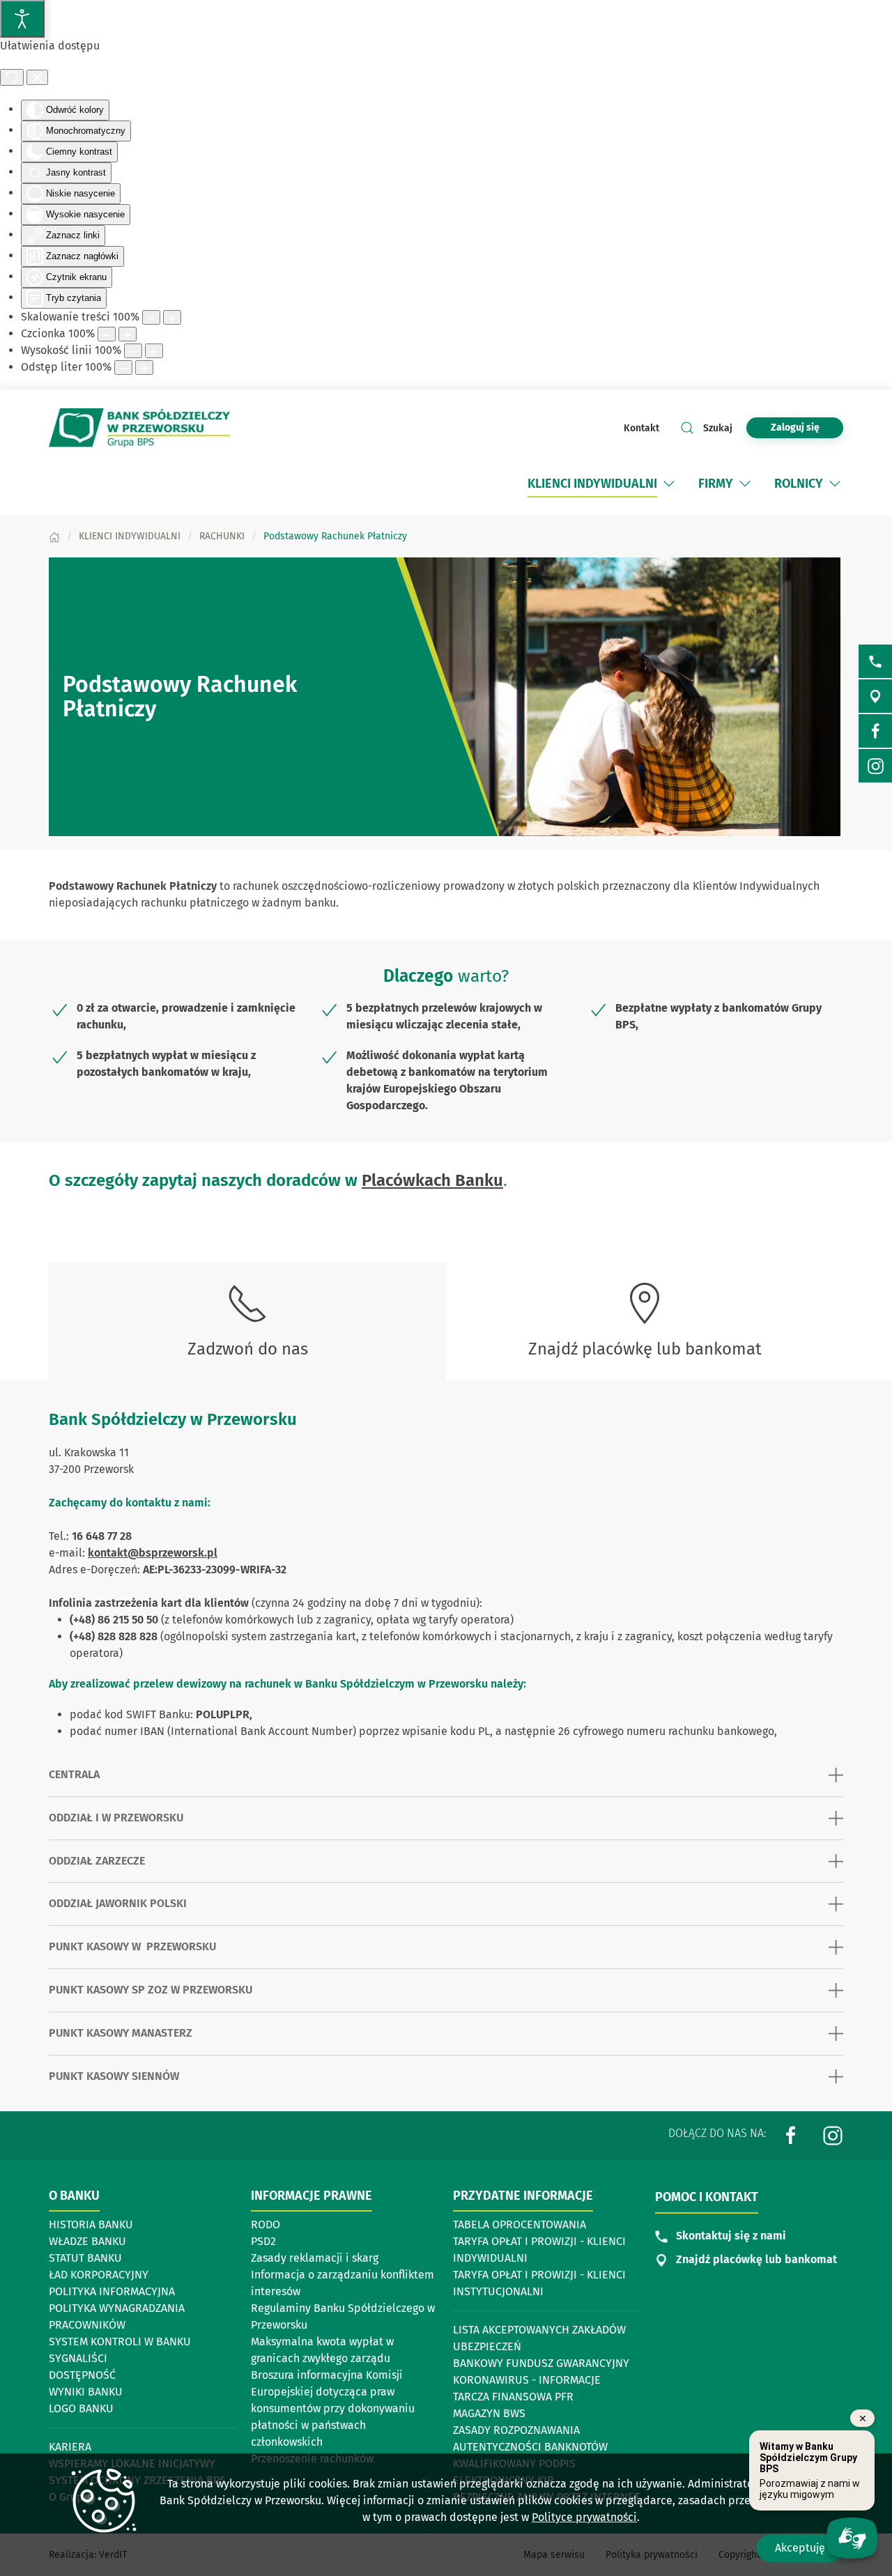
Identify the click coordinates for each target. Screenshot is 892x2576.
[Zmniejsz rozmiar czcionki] (107, 334)
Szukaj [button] (718, 428)
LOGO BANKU (81, 2408)
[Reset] (12, 77)
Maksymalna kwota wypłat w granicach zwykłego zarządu (322, 2350)
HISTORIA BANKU (91, 2224)
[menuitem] (602, 484)
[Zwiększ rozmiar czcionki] (128, 334)
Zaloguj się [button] (795, 427)
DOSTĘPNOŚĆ (82, 2375)
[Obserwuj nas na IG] (875, 766)
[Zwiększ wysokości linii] (154, 351)
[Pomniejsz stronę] (151, 317)
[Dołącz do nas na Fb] (875, 731)
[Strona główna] (54, 536)
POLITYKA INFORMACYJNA (112, 2291)
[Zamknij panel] (37, 77)
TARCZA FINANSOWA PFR (513, 2397)
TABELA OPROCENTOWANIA (520, 2224)
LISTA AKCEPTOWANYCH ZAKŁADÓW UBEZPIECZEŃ (539, 2338)
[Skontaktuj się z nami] (875, 661)
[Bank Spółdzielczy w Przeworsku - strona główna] (139, 428)
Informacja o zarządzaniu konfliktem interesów (343, 2283)
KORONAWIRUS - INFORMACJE (527, 2380)
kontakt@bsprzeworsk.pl (153, 1553)
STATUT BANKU (85, 2258)
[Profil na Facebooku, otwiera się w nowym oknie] (791, 2135)
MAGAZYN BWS (489, 2413)
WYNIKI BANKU (86, 2392)
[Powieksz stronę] (172, 317)
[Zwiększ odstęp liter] (144, 368)
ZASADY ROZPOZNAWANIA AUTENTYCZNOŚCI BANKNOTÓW (530, 2438)
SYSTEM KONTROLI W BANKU (120, 2343)
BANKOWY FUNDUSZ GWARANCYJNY (541, 2363)
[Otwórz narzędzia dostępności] (22, 19)
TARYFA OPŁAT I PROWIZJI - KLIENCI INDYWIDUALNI (539, 2250)
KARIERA (70, 2447)
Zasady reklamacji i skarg (315, 2258)
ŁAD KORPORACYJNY (99, 2275)
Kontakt (641, 428)
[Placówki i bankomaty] (875, 696)
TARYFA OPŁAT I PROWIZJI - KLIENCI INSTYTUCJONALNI (539, 2283)
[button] (669, 484)
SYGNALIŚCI (78, 2358)
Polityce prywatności (584, 2517)
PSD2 (263, 2241)
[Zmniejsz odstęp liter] (123, 368)
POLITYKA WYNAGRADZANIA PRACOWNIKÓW (117, 2316)
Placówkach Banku (432, 1180)
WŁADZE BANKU (87, 2241)
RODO (266, 2224)
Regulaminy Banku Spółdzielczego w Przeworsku (343, 2316)
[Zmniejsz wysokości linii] (133, 351)
